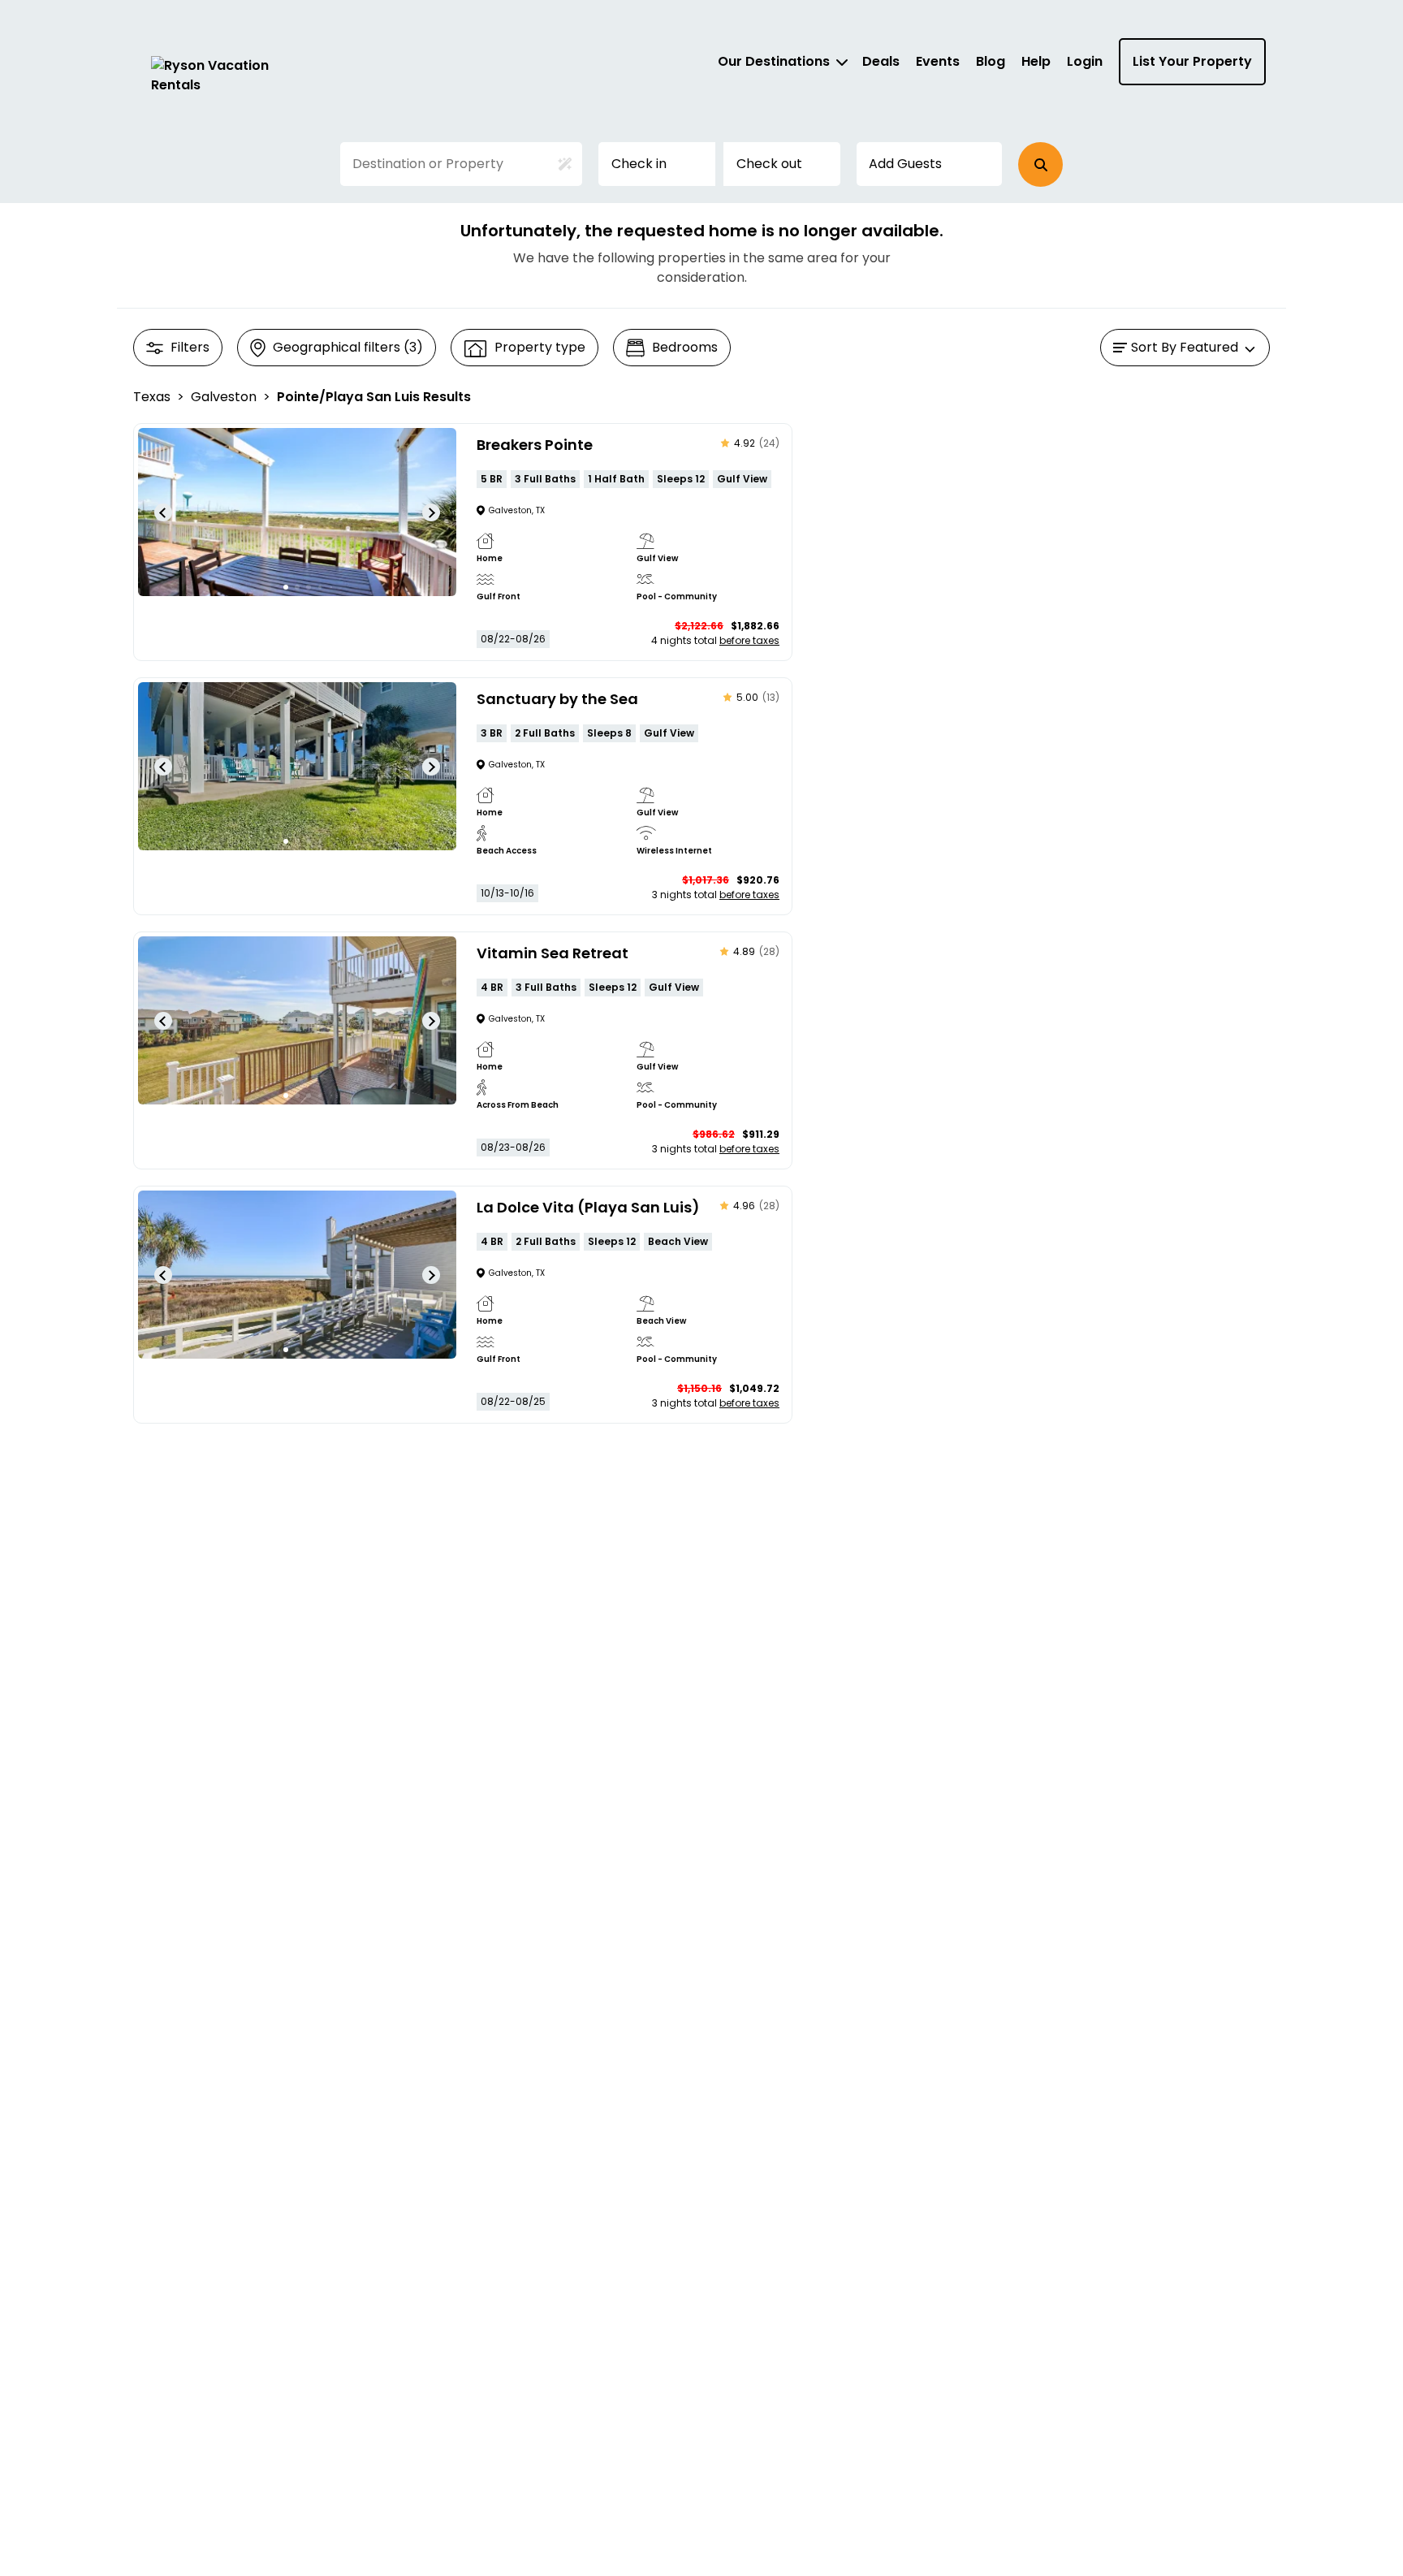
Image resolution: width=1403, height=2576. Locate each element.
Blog (991, 61)
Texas (152, 397)
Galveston (224, 397)
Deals (881, 61)
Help (1036, 61)
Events (938, 61)
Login (1085, 61)
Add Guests (905, 164)
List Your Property (1192, 61)
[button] (1040, 164)
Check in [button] (639, 164)
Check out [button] (769, 164)
